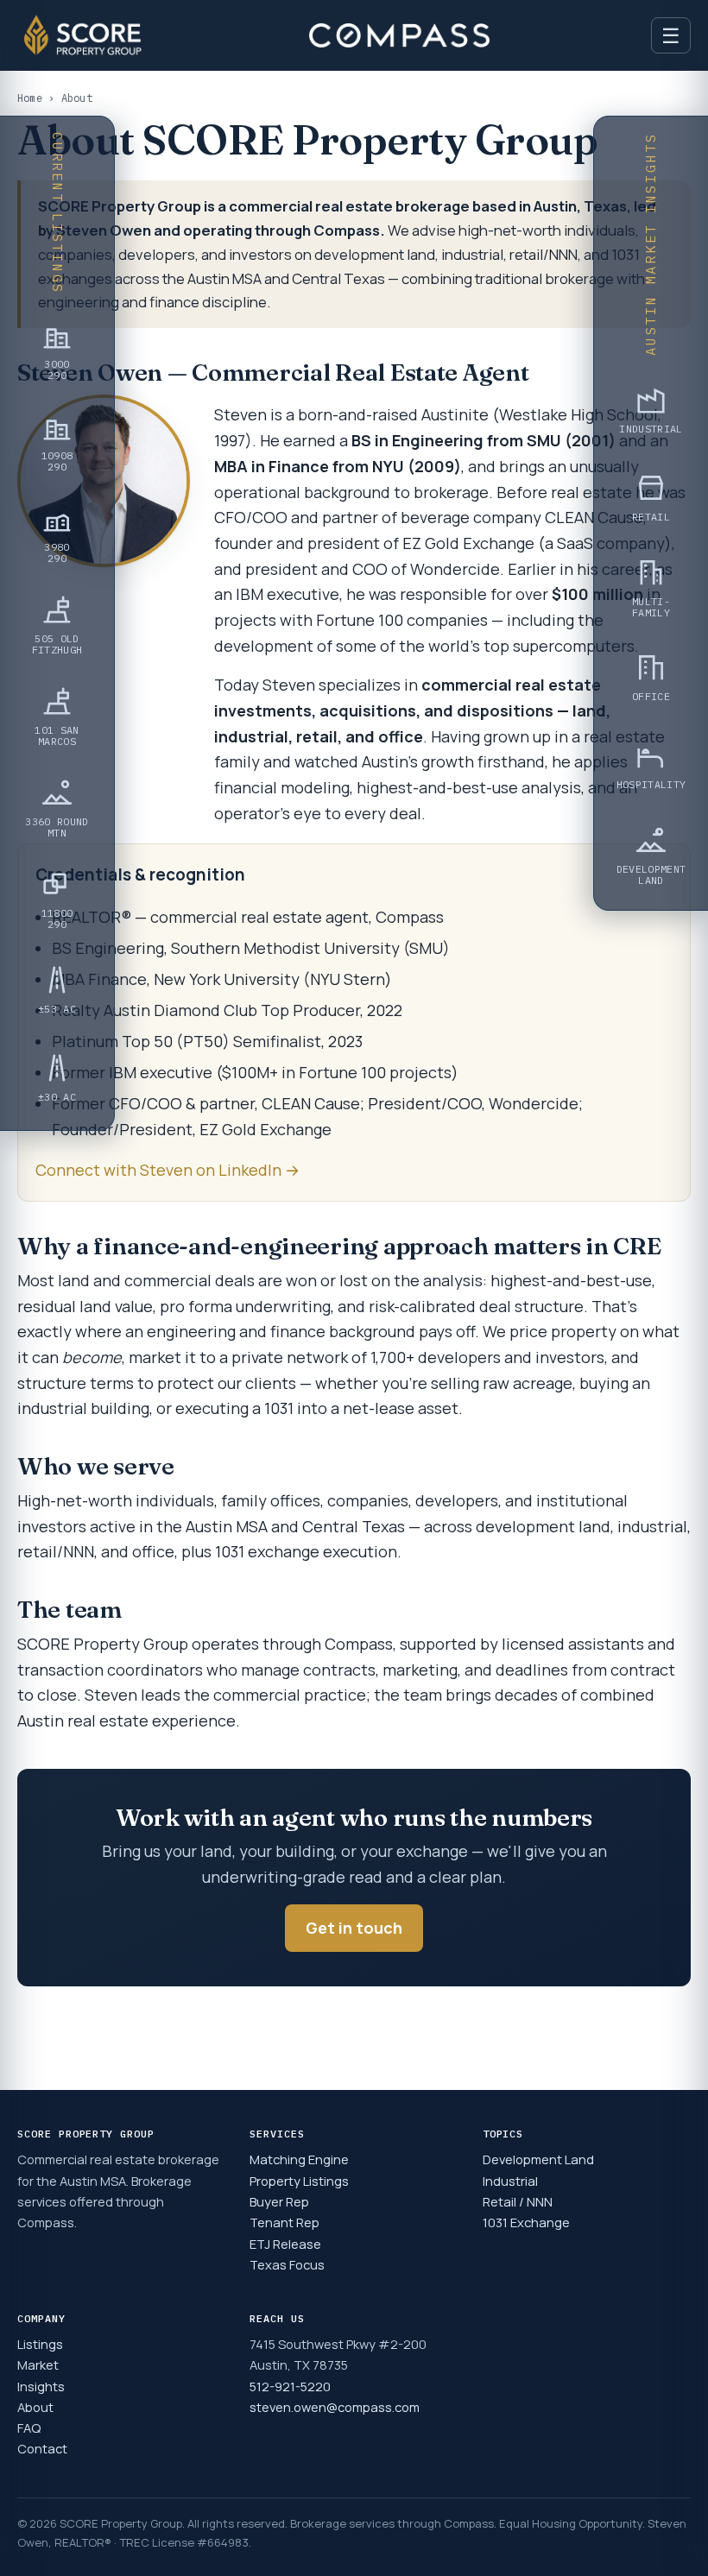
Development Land (538, 2159)
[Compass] (399, 35)
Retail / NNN (518, 2201)
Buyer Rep (279, 2201)
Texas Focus (287, 2264)
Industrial (510, 2181)
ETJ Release (285, 2244)
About (35, 2407)
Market (38, 2364)
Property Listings (299, 2181)
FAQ (29, 2428)
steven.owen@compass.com (335, 2407)
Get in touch (354, 1928)
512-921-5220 (290, 2386)
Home (30, 98)
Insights (41, 2386)
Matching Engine (299, 2159)
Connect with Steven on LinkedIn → (168, 1170)
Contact (42, 2448)
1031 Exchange (526, 2222)
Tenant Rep (284, 2222)
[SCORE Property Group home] (82, 35)
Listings (40, 2344)
